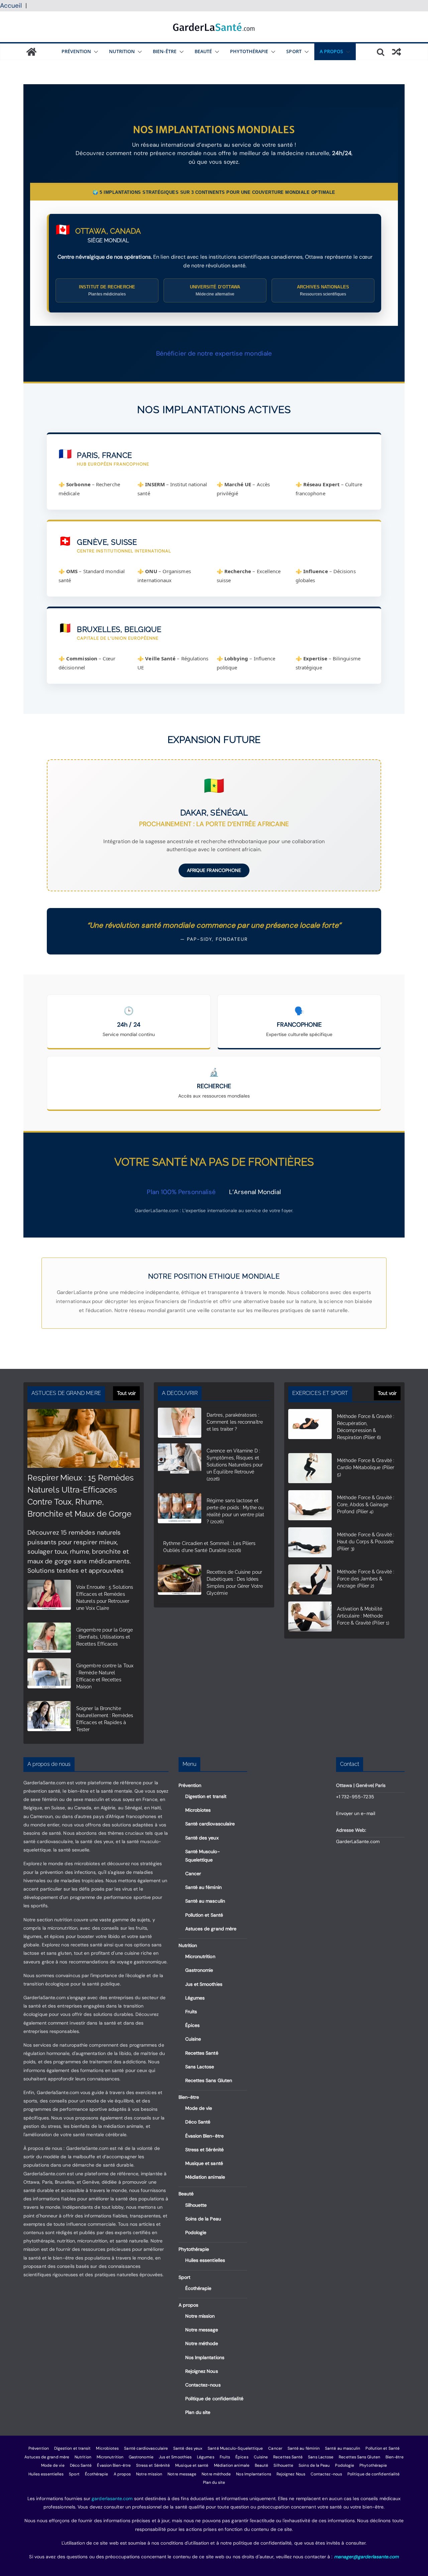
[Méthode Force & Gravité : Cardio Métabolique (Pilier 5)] (310, 1470)
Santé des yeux (202, 1838)
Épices (192, 2025)
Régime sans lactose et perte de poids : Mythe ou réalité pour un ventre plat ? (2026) (235, 1511)
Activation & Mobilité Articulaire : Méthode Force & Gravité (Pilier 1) (363, 1616)
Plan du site (198, 2412)
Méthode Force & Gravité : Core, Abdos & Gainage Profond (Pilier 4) (366, 1505)
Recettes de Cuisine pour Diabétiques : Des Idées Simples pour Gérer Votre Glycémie (235, 1583)
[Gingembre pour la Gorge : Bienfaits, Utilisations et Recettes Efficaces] (49, 1638)
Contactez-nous (203, 2385)
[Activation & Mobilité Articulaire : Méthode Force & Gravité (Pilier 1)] (310, 1618)
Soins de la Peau (203, 2219)
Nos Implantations (205, 2357)
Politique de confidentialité (214, 2399)
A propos (332, 51)
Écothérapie (198, 2288)
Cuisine (193, 2039)
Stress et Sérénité (204, 2150)
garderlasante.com (112, 2498)
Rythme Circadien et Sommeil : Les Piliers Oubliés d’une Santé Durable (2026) (209, 1547)
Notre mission (200, 2316)
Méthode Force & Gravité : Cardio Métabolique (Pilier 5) (366, 1467)
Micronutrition (200, 1956)
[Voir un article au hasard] (397, 52)
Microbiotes (198, 1810)
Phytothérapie (249, 51)
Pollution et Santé (204, 1915)
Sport (294, 51)
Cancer (193, 1874)
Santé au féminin (203, 1887)
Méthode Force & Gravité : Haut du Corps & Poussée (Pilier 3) (366, 1542)
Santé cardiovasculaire (210, 1824)
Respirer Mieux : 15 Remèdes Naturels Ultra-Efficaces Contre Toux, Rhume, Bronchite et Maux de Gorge (81, 1496)
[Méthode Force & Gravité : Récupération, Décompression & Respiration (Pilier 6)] (310, 1429)
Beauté (203, 51)
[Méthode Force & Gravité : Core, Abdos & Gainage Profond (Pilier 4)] (310, 1507)
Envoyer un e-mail (356, 1813)
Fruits (191, 2012)
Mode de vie (199, 2108)
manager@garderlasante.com (366, 2557)
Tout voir (126, 1393)
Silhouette (196, 2205)
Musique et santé (204, 2163)
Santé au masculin (205, 1901)
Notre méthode (202, 2343)
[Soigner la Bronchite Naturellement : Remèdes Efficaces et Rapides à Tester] (49, 1720)
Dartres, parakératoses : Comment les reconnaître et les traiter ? (235, 1422)
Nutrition (122, 51)
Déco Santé (198, 2122)
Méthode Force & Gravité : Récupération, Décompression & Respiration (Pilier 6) (366, 1427)
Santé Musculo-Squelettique (235, 2448)
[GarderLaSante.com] (31, 52)
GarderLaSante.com (358, 1841)
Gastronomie (199, 1970)
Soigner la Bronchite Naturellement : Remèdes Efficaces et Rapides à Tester (105, 1719)
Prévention (76, 51)
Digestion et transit (206, 1796)
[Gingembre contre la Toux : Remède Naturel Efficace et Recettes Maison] (49, 1678)
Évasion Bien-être (204, 2136)
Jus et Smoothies (204, 1984)
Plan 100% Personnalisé (181, 1192)
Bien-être (165, 51)
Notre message (202, 2330)
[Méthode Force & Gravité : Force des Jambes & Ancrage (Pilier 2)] (310, 1581)
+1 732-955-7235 (355, 1797)
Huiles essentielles (205, 2260)
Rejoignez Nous (202, 2371)
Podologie (196, 2232)
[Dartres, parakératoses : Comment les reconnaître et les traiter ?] (180, 1424)
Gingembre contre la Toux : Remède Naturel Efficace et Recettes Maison (105, 1676)
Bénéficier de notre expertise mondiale (214, 353)
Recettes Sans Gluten (209, 2080)
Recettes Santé (202, 2053)
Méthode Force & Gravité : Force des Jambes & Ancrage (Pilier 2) (366, 1579)
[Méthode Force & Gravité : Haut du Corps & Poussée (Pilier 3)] (310, 1544)
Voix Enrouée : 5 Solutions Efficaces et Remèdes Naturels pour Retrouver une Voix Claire (105, 1598)
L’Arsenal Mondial (255, 1192)
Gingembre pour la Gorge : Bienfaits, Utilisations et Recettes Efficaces (104, 1637)
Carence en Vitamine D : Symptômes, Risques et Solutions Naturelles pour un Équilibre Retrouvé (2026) (235, 1465)
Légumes (195, 1998)
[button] (95, 52)
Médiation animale (205, 2177)
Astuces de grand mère (211, 1929)
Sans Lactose (200, 2067)
